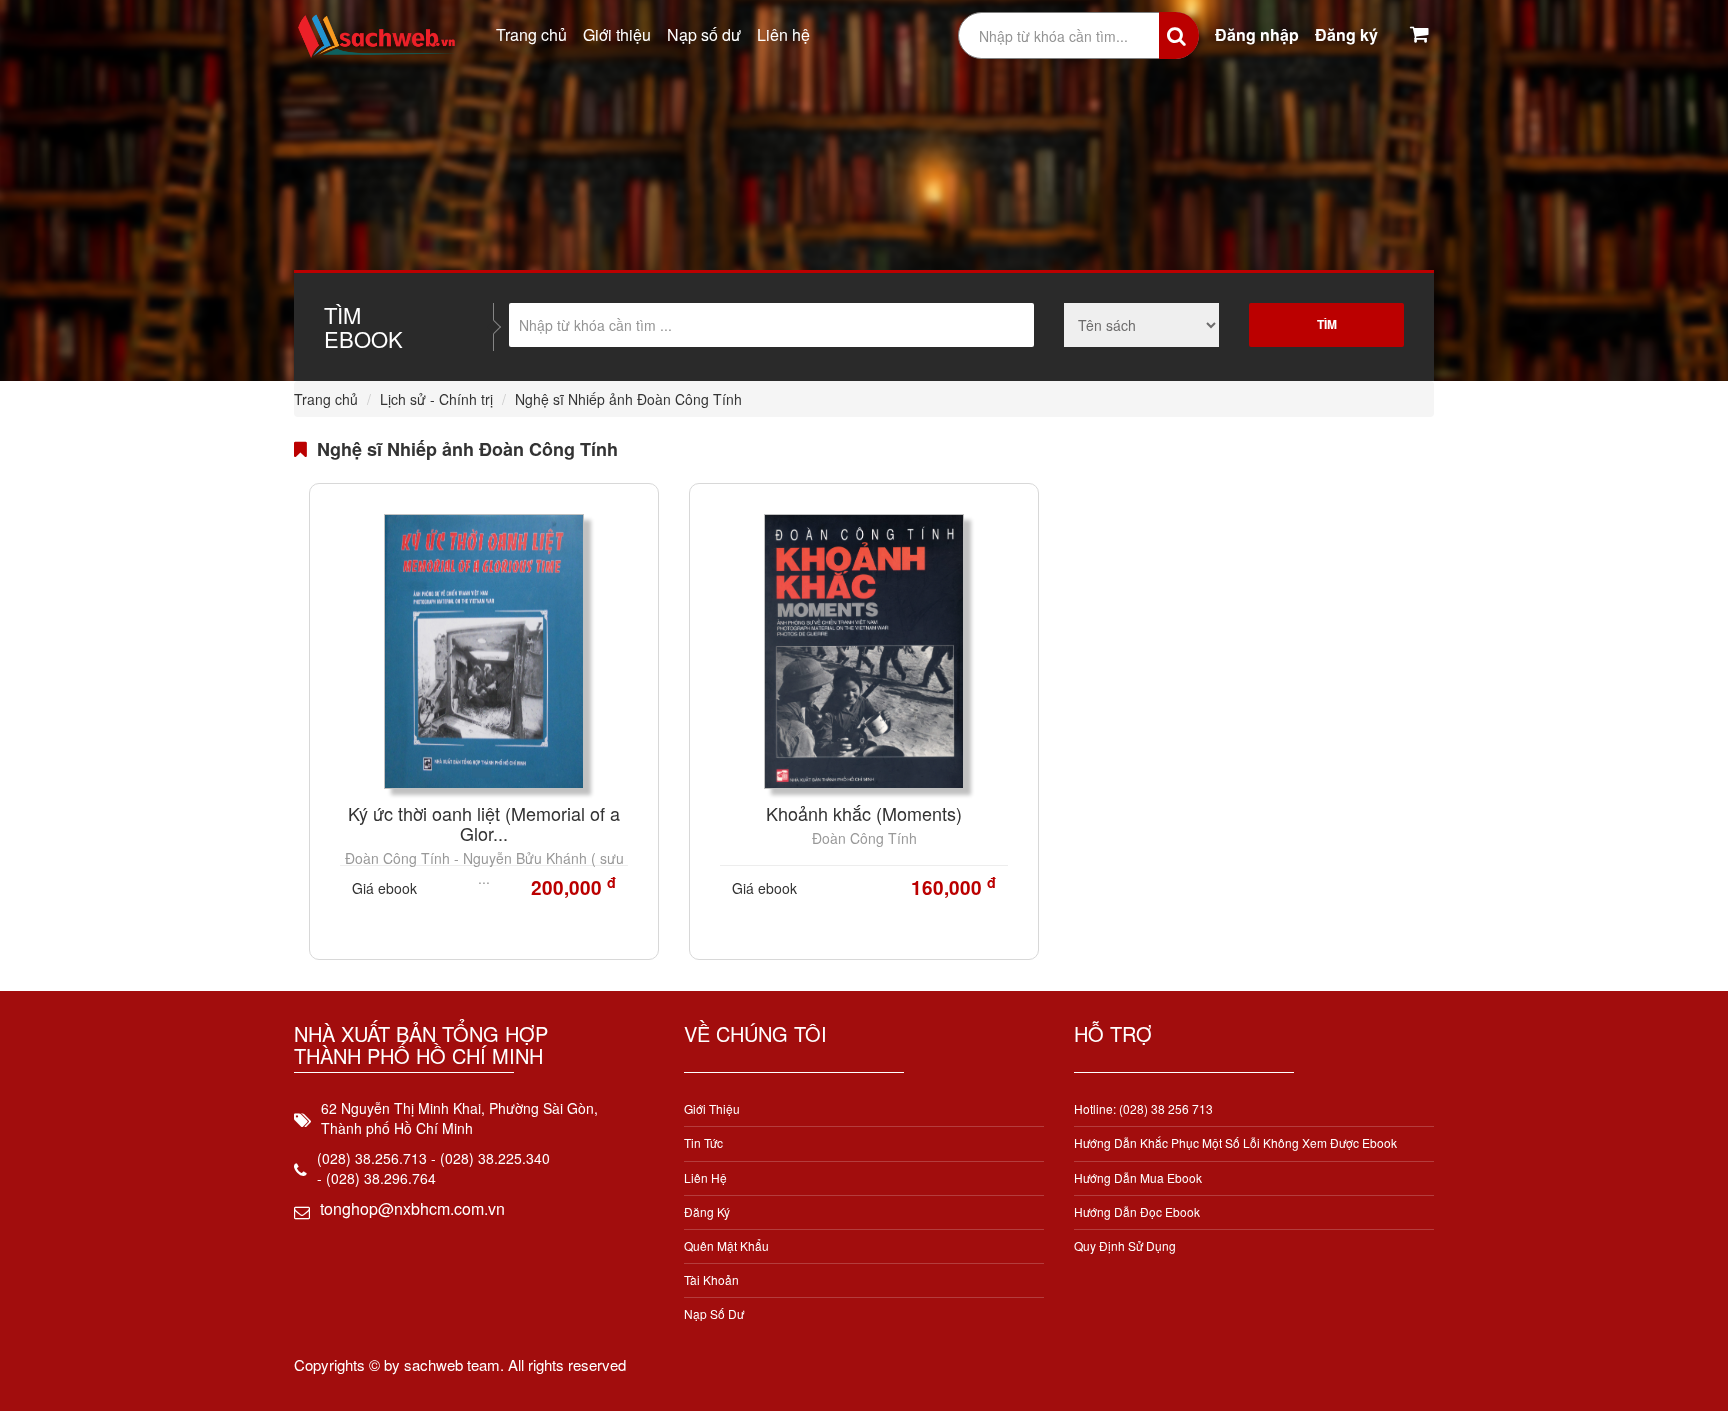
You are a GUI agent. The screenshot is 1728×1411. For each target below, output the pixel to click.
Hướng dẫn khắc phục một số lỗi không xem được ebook (1235, 1142)
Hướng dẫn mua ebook (1138, 1177)
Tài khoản (711, 1279)
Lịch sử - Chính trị (436, 399)
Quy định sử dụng (1125, 1245)
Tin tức (703, 1142)
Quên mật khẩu (726, 1245)
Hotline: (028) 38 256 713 (1143, 1108)
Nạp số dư (704, 34)
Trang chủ (531, 34)
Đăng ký (1346, 34)
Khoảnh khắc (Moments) (864, 813)
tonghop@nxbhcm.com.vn (412, 1208)
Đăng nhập (1257, 34)
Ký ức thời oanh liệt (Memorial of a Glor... (484, 823)
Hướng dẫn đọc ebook (1137, 1211)
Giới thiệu (617, 34)
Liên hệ (783, 34)
